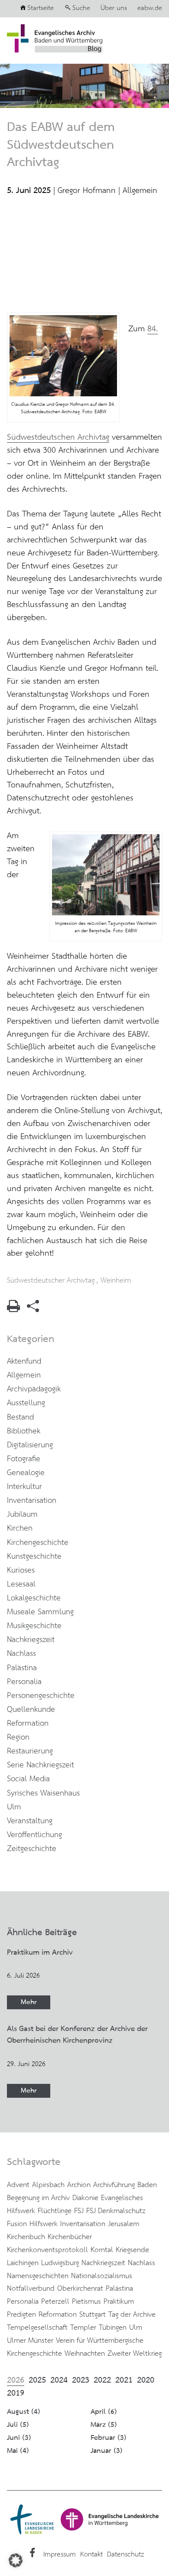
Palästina (22, 1668)
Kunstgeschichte (34, 1557)
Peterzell (55, 2302)
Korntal (102, 2250)
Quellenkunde (31, 1710)
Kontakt (91, 2555)
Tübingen (113, 2328)
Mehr (29, 2002)
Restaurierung (30, 1751)
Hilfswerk (44, 2224)
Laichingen (23, 2263)
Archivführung (114, 2185)
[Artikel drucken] (13, 1310)
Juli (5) (18, 2425)
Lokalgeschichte (34, 1598)
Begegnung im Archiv (38, 2198)
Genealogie (26, 1473)
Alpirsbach (48, 2185)
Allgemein (140, 191)
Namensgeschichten (38, 2276)
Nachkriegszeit (31, 1640)
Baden (147, 2185)
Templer (83, 2328)
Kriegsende (132, 2250)
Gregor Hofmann (87, 191)
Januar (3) (107, 2451)
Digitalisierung (30, 1445)
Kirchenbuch (26, 2237)
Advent (18, 2185)
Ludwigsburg (60, 2263)
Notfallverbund (31, 2289)
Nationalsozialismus (102, 2276)
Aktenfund (24, 1361)
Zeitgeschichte (32, 1849)
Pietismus (86, 2302)
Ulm (14, 1807)
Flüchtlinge (55, 2211)
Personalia (24, 1682)
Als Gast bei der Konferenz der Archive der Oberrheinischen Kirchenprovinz (77, 2035)
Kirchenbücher (70, 2237)
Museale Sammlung (40, 1612)
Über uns (114, 8)
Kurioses (21, 1570)
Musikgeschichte (34, 1626)
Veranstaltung (30, 1821)
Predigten (21, 2315)
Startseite (41, 8)
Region (18, 1737)
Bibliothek (24, 1431)
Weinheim (116, 1280)
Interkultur (24, 1487)
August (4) (24, 2412)
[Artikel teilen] (33, 1310)
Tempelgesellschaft (37, 2328)
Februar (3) (109, 2438)
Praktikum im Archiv (40, 1952)
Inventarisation (32, 1501)
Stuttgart (93, 2315)
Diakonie (85, 2198)
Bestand (20, 1417)
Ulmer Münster (30, 2341)
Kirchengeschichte (38, 1543)
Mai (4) (18, 2451)
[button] (16, 2560)
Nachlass (21, 1654)
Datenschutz (125, 2555)
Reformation (28, 1724)
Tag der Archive (132, 2315)
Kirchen (20, 1528)
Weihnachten (85, 2354)
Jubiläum (22, 1515)
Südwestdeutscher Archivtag (51, 1280)
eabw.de (150, 8)
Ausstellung (26, 1403)
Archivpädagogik (34, 1389)
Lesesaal (21, 1584)
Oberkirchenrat (80, 2289)
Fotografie (24, 1459)
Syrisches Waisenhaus (43, 1793)
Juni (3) (19, 2438)
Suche (81, 8)
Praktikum (119, 2302)
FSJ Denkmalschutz (116, 2211)
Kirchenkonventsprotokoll (47, 2250)
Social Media (28, 1779)
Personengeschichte (41, 1696)
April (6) (104, 2412)
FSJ (79, 2211)
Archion (79, 2185)
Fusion (17, 2224)
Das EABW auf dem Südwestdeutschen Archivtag (61, 145)
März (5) (104, 2425)
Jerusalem (123, 2224)
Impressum (60, 2555)
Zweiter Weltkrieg (135, 2354)
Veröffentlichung (34, 1835)
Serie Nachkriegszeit (41, 1765)
